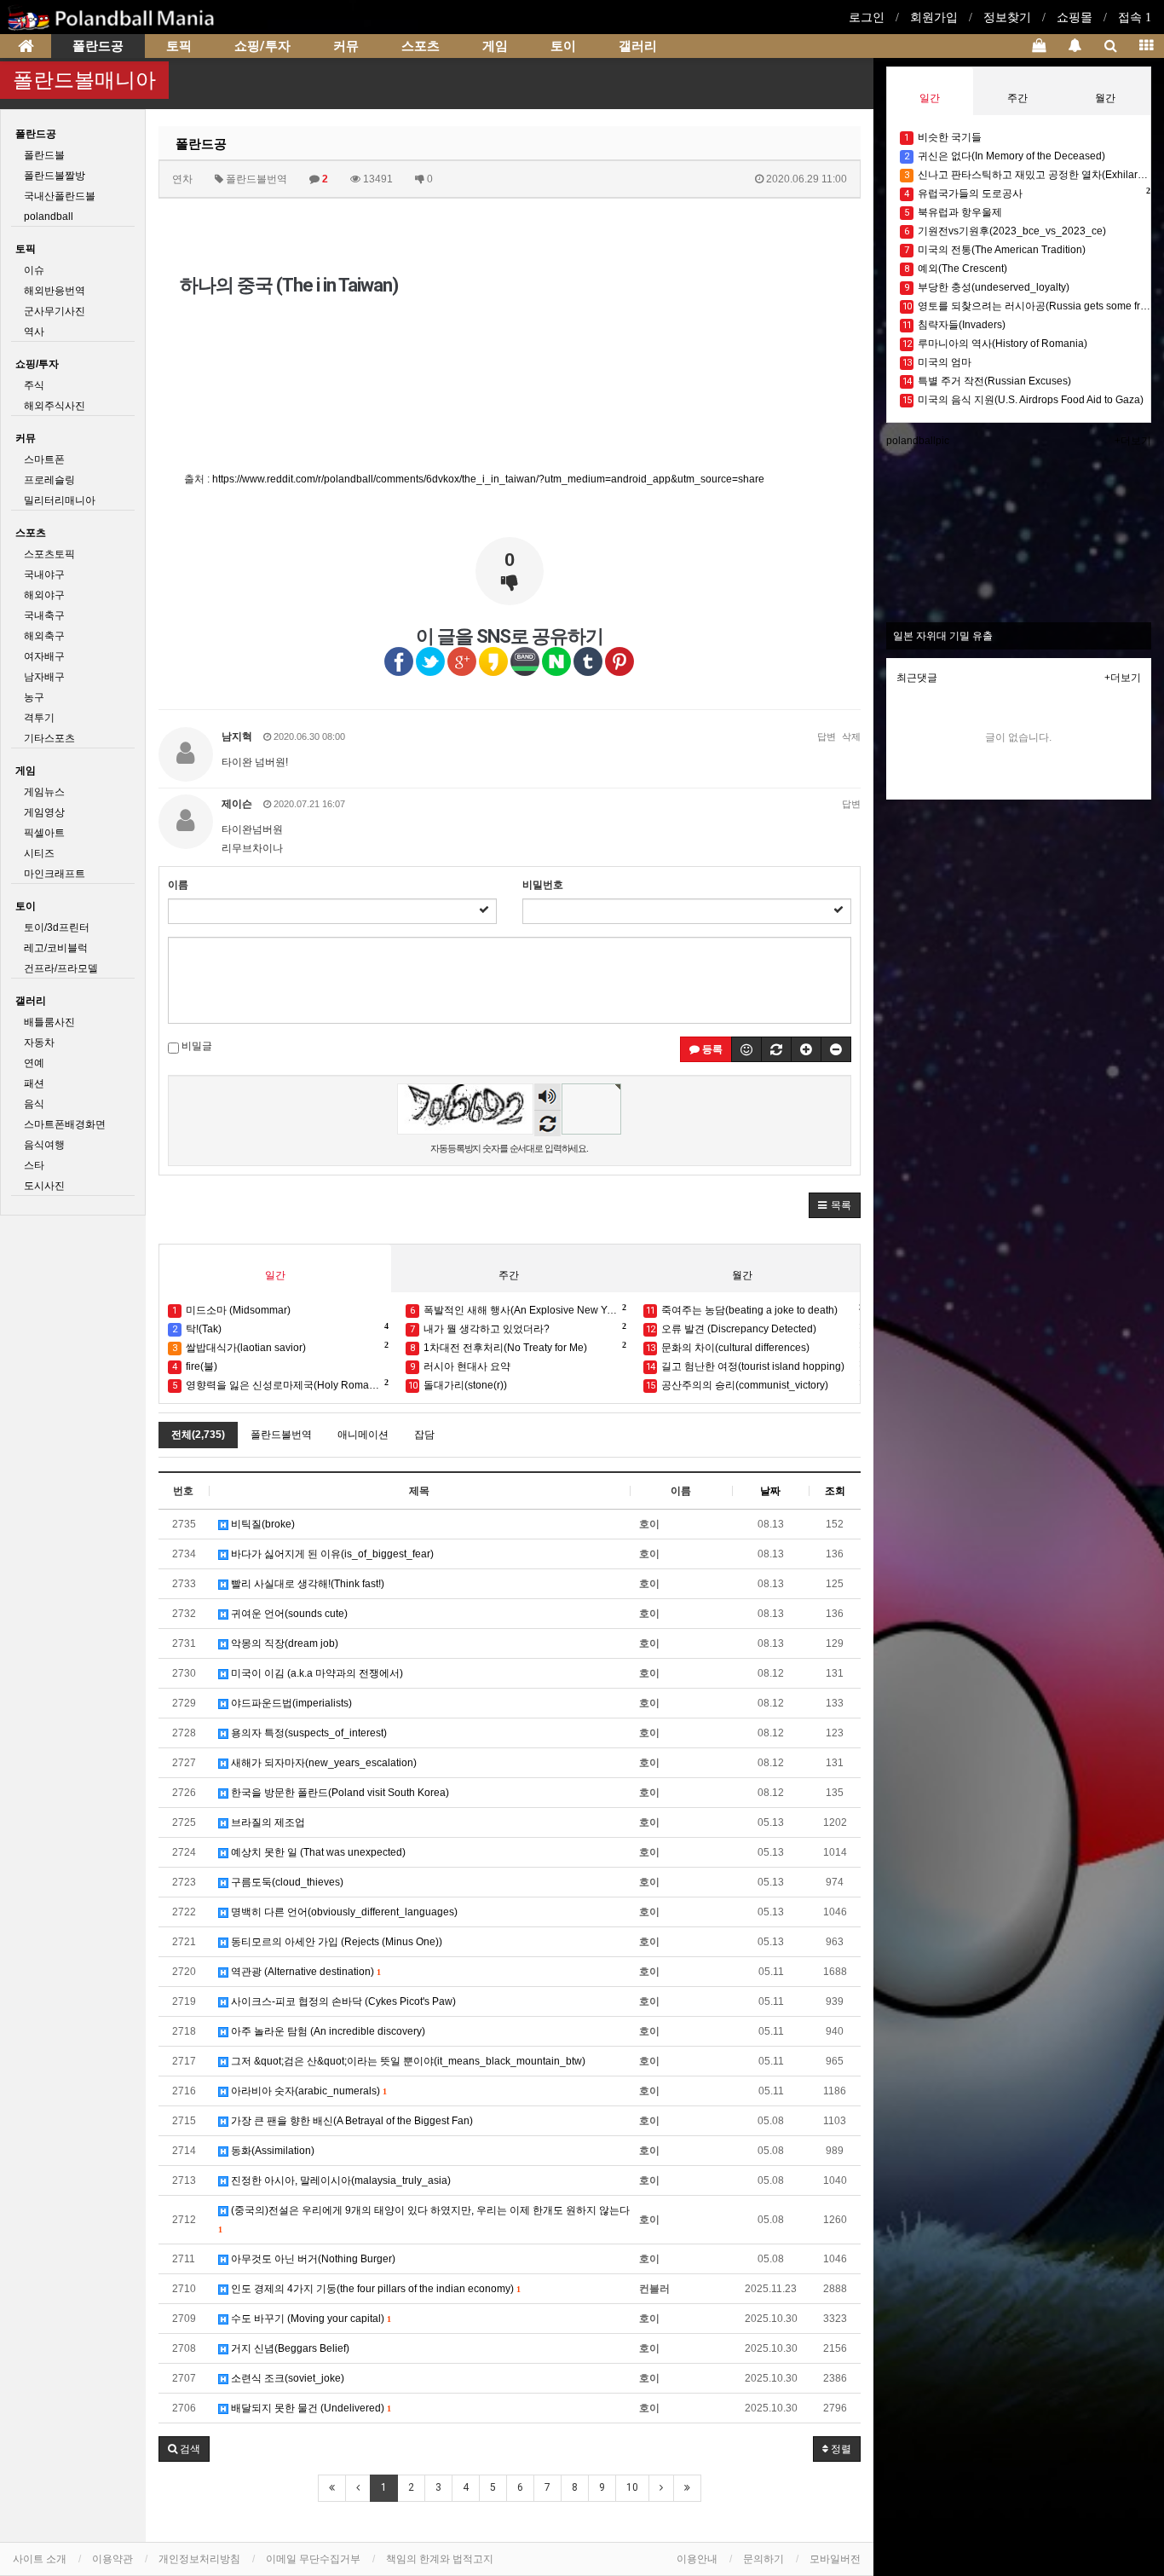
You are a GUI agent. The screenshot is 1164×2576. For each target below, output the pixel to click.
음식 (34, 1104)
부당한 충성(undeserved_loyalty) (987, 287)
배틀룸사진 (49, 1022)
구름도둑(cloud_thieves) (286, 1882)
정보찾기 (1007, 17)
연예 (34, 1063)
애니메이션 (363, 1435)
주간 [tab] (509, 1275)
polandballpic (918, 441)
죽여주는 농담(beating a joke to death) (755, 1309)
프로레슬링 (49, 480)
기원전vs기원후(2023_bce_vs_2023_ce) (1005, 231)
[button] (835, 1205)
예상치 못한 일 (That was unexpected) (317, 1852)
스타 (34, 1165)
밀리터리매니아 (60, 500)
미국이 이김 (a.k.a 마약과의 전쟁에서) (316, 1673)
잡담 (424, 1435)
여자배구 (44, 656)
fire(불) (195, 1366)
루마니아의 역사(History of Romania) (995, 344)
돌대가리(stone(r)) (458, 1385)
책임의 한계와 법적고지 (440, 2559)
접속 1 (1135, 17)
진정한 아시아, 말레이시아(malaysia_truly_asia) (340, 2180)
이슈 (34, 270)
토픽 (179, 46)
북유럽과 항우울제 (953, 212)
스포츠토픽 (49, 554)
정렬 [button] (840, 2449)
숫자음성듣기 (548, 1098)
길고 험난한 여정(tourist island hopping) (755, 1366)
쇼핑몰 (1075, 17)
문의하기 (764, 2559)
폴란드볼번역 (281, 1435)
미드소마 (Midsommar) (231, 1310)
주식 (34, 385)
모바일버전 (835, 2559)
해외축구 (44, 636)
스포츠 (421, 46)
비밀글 (196, 1046)
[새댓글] (776, 1049)
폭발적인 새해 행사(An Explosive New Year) (518, 1309)
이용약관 (112, 2559)
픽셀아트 (44, 833)
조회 (835, 1491)
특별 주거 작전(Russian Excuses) (987, 381)
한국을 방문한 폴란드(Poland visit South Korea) (339, 1793)
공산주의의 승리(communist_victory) (755, 1384)
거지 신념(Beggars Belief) (289, 2348)
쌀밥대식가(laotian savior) (279, 1347)
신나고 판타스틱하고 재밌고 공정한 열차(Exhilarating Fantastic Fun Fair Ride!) (1027, 175)
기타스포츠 (49, 738)
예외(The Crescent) (956, 269)
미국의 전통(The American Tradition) (995, 250)
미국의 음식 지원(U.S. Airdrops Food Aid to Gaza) (1023, 400)
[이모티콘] (746, 1049)
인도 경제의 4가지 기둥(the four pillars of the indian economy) (374, 2289)
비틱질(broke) (262, 1524)
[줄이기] (836, 1049)
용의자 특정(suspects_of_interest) (308, 1733)
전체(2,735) (198, 1435)
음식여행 (44, 1145)
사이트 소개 (40, 2559)
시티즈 (39, 853)
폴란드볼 (44, 155)
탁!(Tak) (279, 1328)
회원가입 (934, 17)
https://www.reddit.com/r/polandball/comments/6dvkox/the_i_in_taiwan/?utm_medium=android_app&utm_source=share (488, 479)
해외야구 (44, 595)
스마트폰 (44, 459)
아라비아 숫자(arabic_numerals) (307, 2091)
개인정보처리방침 (199, 2559)
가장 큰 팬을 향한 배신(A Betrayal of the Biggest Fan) (351, 2121)
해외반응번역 (55, 291)
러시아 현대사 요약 (460, 1366)
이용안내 (697, 2559)
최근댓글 (917, 678)
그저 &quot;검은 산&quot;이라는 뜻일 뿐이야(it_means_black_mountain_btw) (407, 2061)
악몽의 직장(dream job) (283, 1643)
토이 (563, 46)
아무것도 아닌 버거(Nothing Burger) (312, 2259)
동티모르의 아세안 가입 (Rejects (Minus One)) (335, 1942)
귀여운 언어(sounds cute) (288, 1614)
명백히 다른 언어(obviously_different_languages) (343, 1912)
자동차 (39, 1043)
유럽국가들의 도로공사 (1027, 193)
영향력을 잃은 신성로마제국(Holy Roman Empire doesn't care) (280, 1384)
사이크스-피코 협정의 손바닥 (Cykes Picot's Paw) (342, 2001)
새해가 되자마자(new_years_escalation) (323, 1763)
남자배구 (44, 677)
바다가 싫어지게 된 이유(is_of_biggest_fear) (331, 1554)
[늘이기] (806, 1049)
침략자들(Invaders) (954, 325)
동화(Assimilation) (271, 2151)
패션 (34, 1083)
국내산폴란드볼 (60, 196)
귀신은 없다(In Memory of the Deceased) (1005, 156)
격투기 (39, 718)
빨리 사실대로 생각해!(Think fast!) (306, 1584)
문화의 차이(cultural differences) (755, 1347)
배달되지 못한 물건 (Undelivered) (309, 2408)
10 (632, 2487)
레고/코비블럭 (56, 948)
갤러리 (638, 46)
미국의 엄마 (937, 362)
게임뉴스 (44, 792)
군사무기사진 (55, 311)
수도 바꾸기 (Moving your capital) (309, 2319)
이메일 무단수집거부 (313, 2559)
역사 (34, 332)
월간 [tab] (742, 1275)
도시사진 (44, 1186)
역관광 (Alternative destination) (304, 1972)
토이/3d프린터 (57, 927)
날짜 (770, 1491)
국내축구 (44, 615)
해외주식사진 (55, 406)
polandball (49, 217)
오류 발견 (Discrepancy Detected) (755, 1328)
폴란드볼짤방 (55, 176)
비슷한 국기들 (943, 137)
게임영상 (44, 812)
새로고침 (547, 1123)
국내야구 (44, 575)
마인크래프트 (55, 874)
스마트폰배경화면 (65, 1124)
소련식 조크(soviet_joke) (286, 2378)
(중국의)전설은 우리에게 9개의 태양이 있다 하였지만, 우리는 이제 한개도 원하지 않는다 (424, 2219)
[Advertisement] (687, 322)
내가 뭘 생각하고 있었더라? (517, 1328)
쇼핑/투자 (262, 46)
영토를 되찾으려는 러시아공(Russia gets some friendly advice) (1027, 306)
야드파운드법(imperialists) (290, 1703)
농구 (34, 697)
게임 (495, 46)
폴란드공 (98, 46)
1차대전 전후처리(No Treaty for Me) (517, 1347)
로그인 (867, 17)
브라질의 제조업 (267, 1822)
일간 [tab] (275, 1275)
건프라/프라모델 (61, 968)
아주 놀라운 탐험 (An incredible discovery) (327, 2031)
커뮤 (346, 46)
